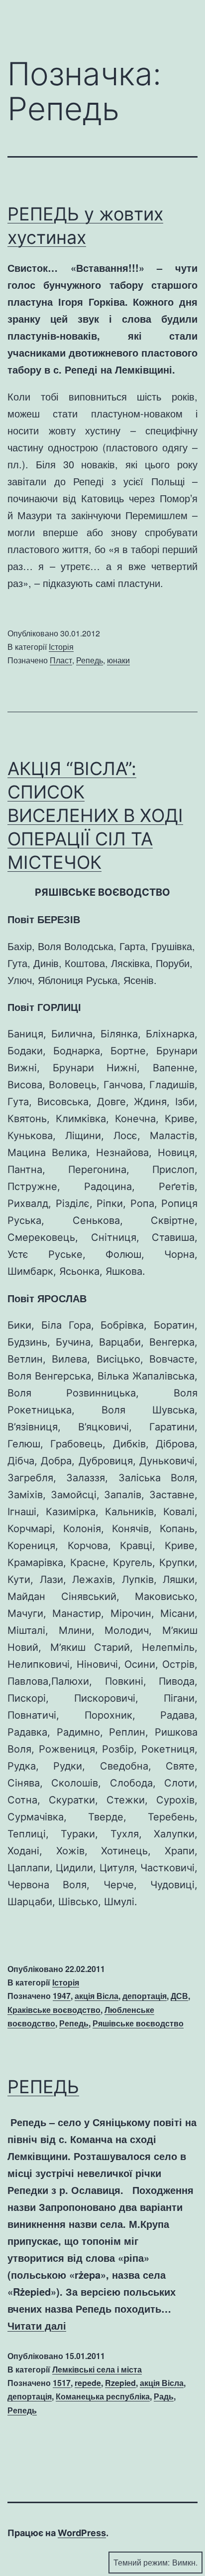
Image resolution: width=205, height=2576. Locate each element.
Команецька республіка (103, 2396)
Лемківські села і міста (97, 2369)
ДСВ (179, 1996)
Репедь (90, 660)
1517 (62, 2383)
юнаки (118, 660)
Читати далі (37, 2325)
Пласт (61, 660)
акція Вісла (97, 1996)
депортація (145, 1996)
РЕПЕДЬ (43, 2087)
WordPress (82, 2533)
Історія (61, 647)
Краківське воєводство (54, 2010)
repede (88, 2383)
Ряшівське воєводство (138, 2023)
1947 (62, 1996)
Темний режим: (142, 2562)
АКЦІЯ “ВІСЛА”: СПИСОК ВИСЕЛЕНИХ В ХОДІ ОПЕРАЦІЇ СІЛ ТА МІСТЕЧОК (95, 815)
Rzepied (120, 2383)
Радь (164, 2396)
